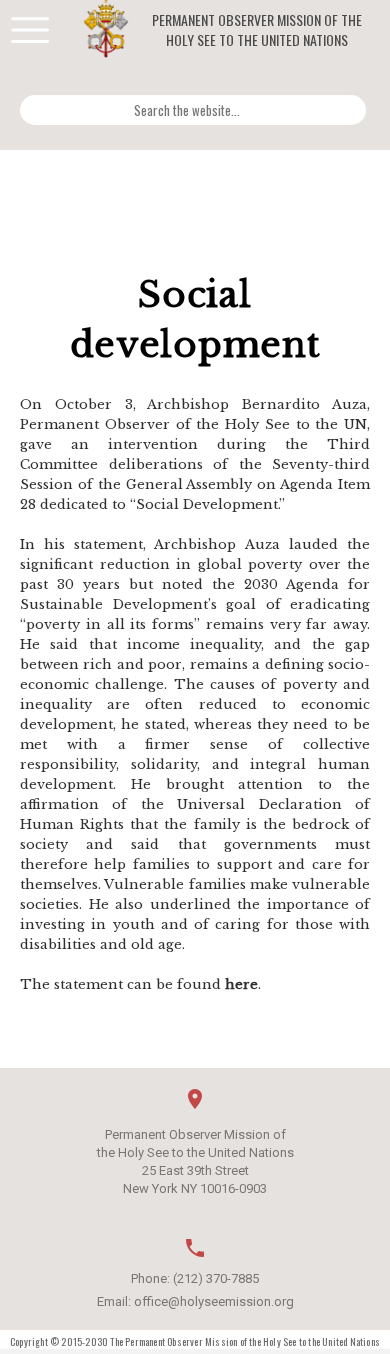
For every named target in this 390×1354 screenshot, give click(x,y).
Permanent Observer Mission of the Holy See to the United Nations (257, 30)
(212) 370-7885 (216, 1278)
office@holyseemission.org (214, 1301)
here (241, 984)
